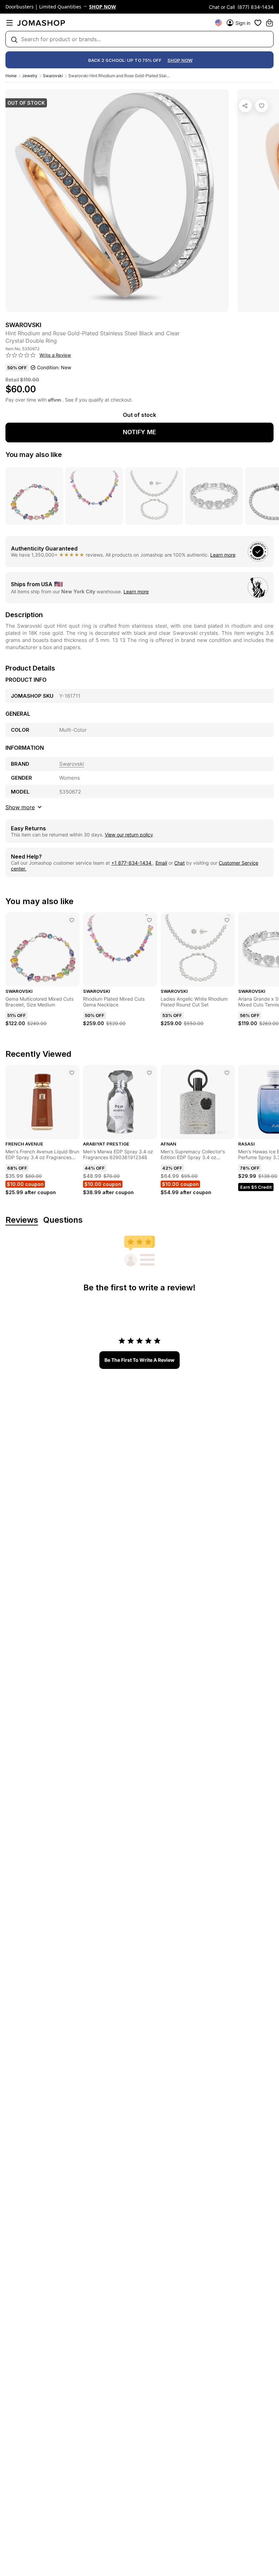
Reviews (22, 1220)
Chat (179, 863)
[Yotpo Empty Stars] (21, 355)
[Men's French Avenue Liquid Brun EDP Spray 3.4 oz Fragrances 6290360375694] (72, 1073)
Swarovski (53, 76)
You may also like (34, 455)
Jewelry (30, 76)
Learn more (223, 555)
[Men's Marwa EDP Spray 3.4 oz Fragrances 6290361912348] (149, 1073)
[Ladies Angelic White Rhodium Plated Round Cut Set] (227, 920)
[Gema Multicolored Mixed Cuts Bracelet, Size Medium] (72, 920)
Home (11, 76)
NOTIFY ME (139, 432)
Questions (63, 1220)
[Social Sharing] (245, 106)
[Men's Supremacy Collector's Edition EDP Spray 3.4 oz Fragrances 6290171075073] (227, 1073)
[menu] (10, 23)
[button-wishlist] (258, 23)
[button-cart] (269, 23)
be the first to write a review (139, 1360)
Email (161, 863)
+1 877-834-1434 (132, 863)
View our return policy (129, 835)
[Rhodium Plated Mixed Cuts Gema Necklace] (149, 920)
